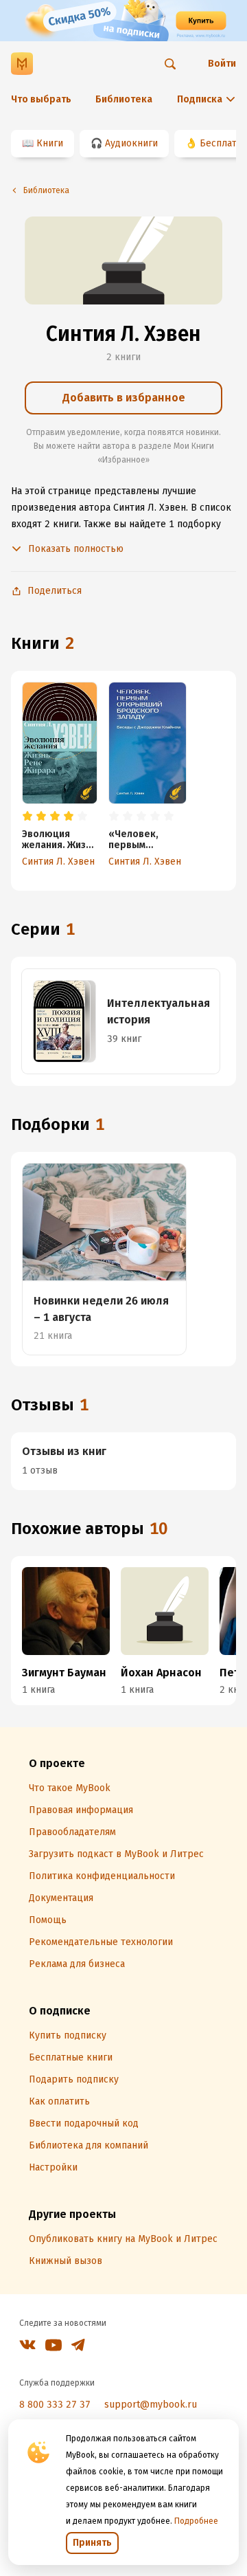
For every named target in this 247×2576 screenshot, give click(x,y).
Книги (50, 143)
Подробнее (196, 2521)
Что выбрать (41, 99)
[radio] (27, 817)
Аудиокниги (131, 143)
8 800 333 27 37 (55, 2405)
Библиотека (124, 99)
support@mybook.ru (151, 2405)
